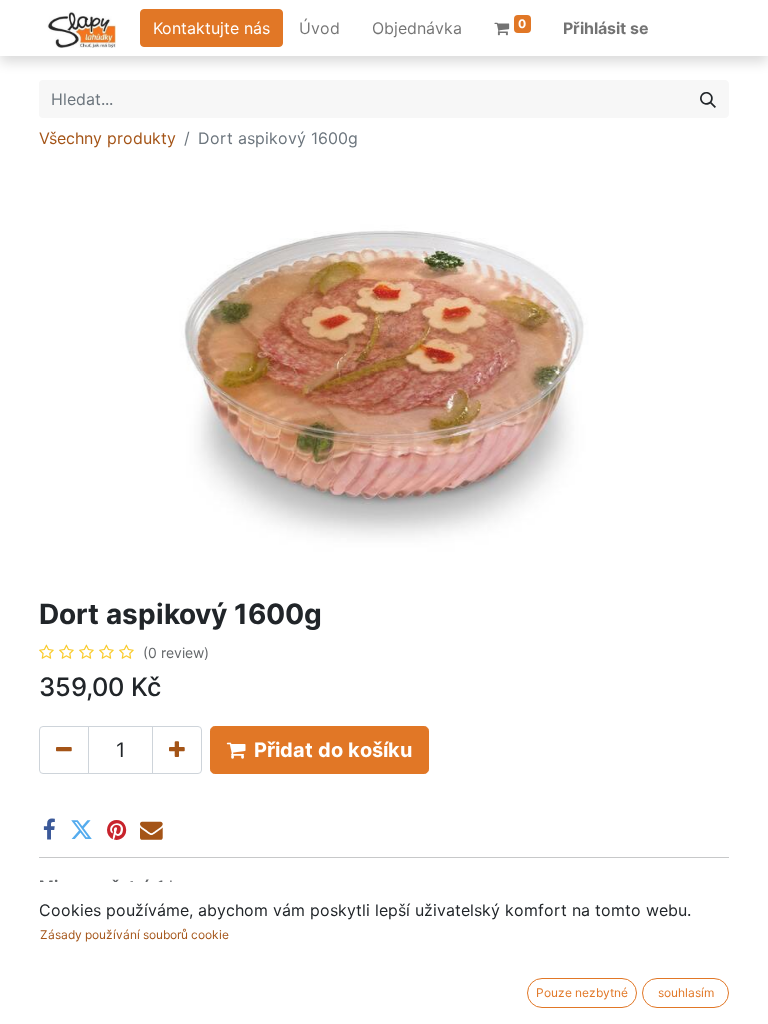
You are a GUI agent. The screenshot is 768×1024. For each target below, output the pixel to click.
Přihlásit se (606, 28)
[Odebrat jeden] (64, 750)
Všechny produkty (107, 138)
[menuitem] (319, 28)
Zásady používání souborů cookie (134, 934)
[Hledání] (708, 99)
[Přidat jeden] (177, 750)
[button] (319, 750)
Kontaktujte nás (211, 28)
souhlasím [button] (686, 992)
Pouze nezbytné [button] (582, 992)
